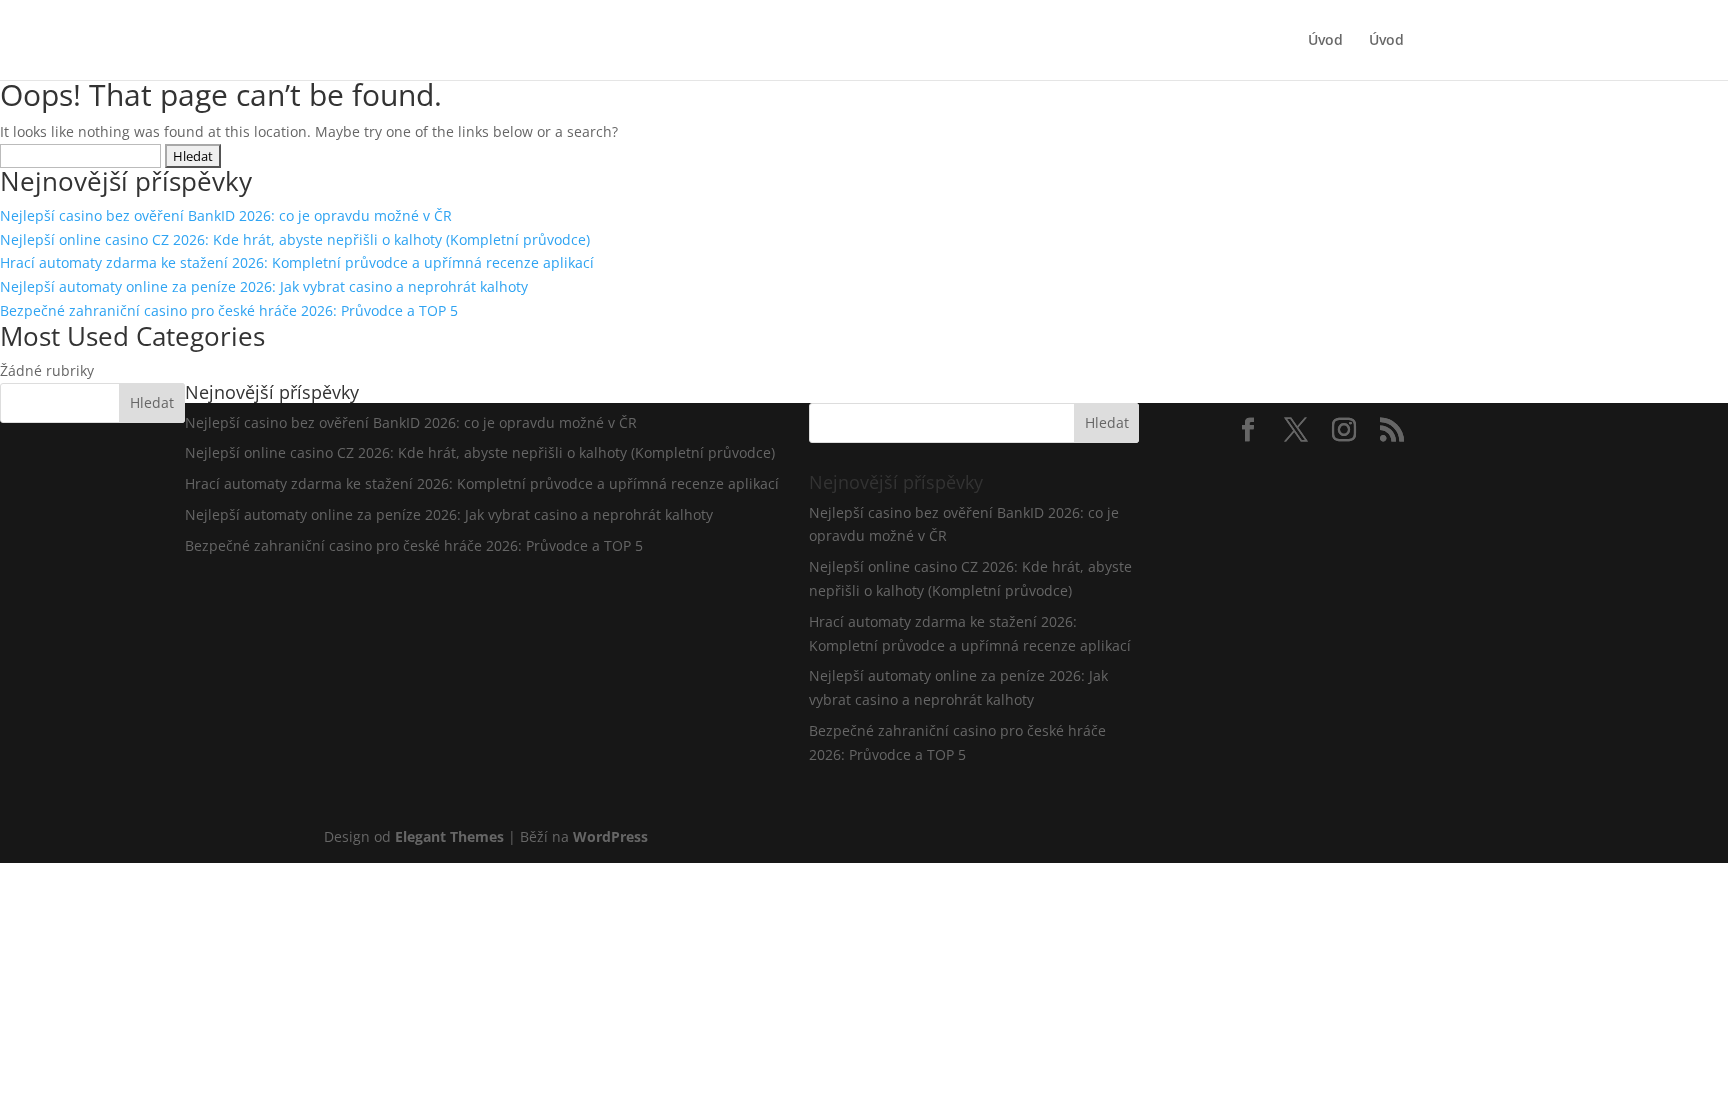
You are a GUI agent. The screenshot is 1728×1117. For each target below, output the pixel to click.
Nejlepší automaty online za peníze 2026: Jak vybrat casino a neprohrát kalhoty (264, 286)
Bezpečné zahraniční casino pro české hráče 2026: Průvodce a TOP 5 (229, 310)
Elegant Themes (449, 836)
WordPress (610, 836)
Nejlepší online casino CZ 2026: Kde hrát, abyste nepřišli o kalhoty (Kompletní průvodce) (295, 239)
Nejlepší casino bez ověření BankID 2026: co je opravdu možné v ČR (226, 215)
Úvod (1325, 41)
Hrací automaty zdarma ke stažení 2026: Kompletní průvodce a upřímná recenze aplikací (297, 262)
